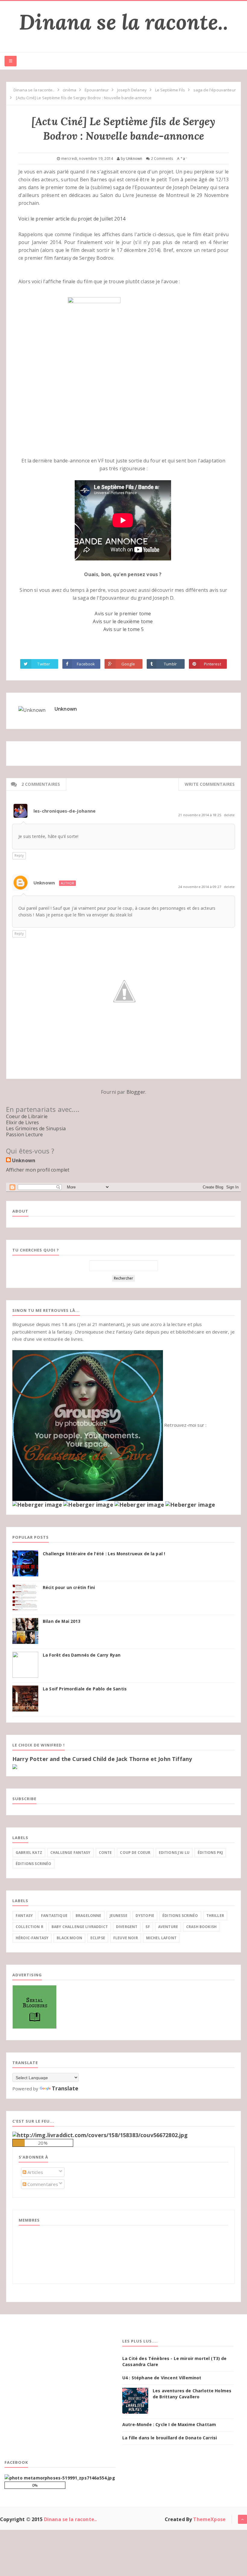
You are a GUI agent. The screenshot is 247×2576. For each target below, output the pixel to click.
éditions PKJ (210, 1853)
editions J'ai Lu (174, 1853)
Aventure (168, 1927)
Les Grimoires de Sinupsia (36, 1128)
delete (229, 815)
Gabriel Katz (29, 1853)
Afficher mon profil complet (38, 1170)
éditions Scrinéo (34, 1864)
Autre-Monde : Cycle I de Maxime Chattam (169, 2424)
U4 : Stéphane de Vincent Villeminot (162, 2378)
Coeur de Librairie (27, 1116)
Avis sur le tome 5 (124, 629)
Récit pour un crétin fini (69, 1588)
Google (128, 664)
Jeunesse (119, 1916)
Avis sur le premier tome (123, 614)
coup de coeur (135, 1853)
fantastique (54, 1916)
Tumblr (170, 664)
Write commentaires (210, 784)
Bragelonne (89, 1916)
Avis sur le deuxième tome (123, 621)
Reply (19, 855)
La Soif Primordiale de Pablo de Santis (85, 1689)
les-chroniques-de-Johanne (64, 811)
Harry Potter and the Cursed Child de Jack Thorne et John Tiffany (102, 1759)
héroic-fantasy (32, 1938)
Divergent (127, 1927)
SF (148, 1927)
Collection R (30, 1927)
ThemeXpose (209, 2519)
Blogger (136, 1092)
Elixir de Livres (23, 1122)
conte (105, 1853)
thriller (215, 1916)
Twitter (44, 664)
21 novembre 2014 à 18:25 (200, 815)
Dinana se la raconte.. (123, 22)
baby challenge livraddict (80, 1927)
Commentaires (42, 2184)
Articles (35, 2172)
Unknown (66, 709)
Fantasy (24, 1916)
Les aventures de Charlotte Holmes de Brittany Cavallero (192, 2394)
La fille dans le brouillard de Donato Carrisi (170, 2438)
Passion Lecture (24, 1134)
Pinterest (212, 664)
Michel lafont (161, 1938)
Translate (65, 2088)
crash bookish (201, 1927)
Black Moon (69, 1938)
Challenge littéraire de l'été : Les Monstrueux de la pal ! (104, 1554)
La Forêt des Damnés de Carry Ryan (82, 1655)
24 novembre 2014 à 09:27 (200, 887)
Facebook (86, 664)
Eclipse (98, 1938)
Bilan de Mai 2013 (62, 1621)
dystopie (145, 1916)
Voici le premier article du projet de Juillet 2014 (72, 219)
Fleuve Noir (126, 1938)
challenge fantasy (70, 1853)
